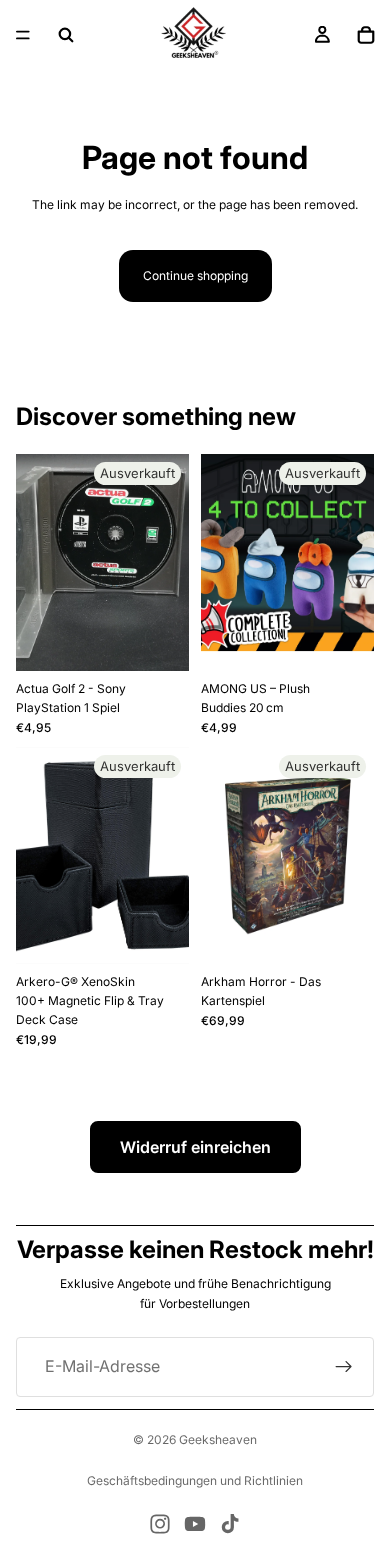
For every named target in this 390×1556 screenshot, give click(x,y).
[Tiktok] (230, 1524)
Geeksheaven (218, 1439)
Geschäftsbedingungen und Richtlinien (195, 1480)
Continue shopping (195, 275)
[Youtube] (195, 1524)
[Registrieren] (344, 1367)
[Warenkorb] (366, 35)
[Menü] (23, 35)
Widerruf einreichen (195, 1147)
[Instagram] (160, 1524)
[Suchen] (66, 35)
